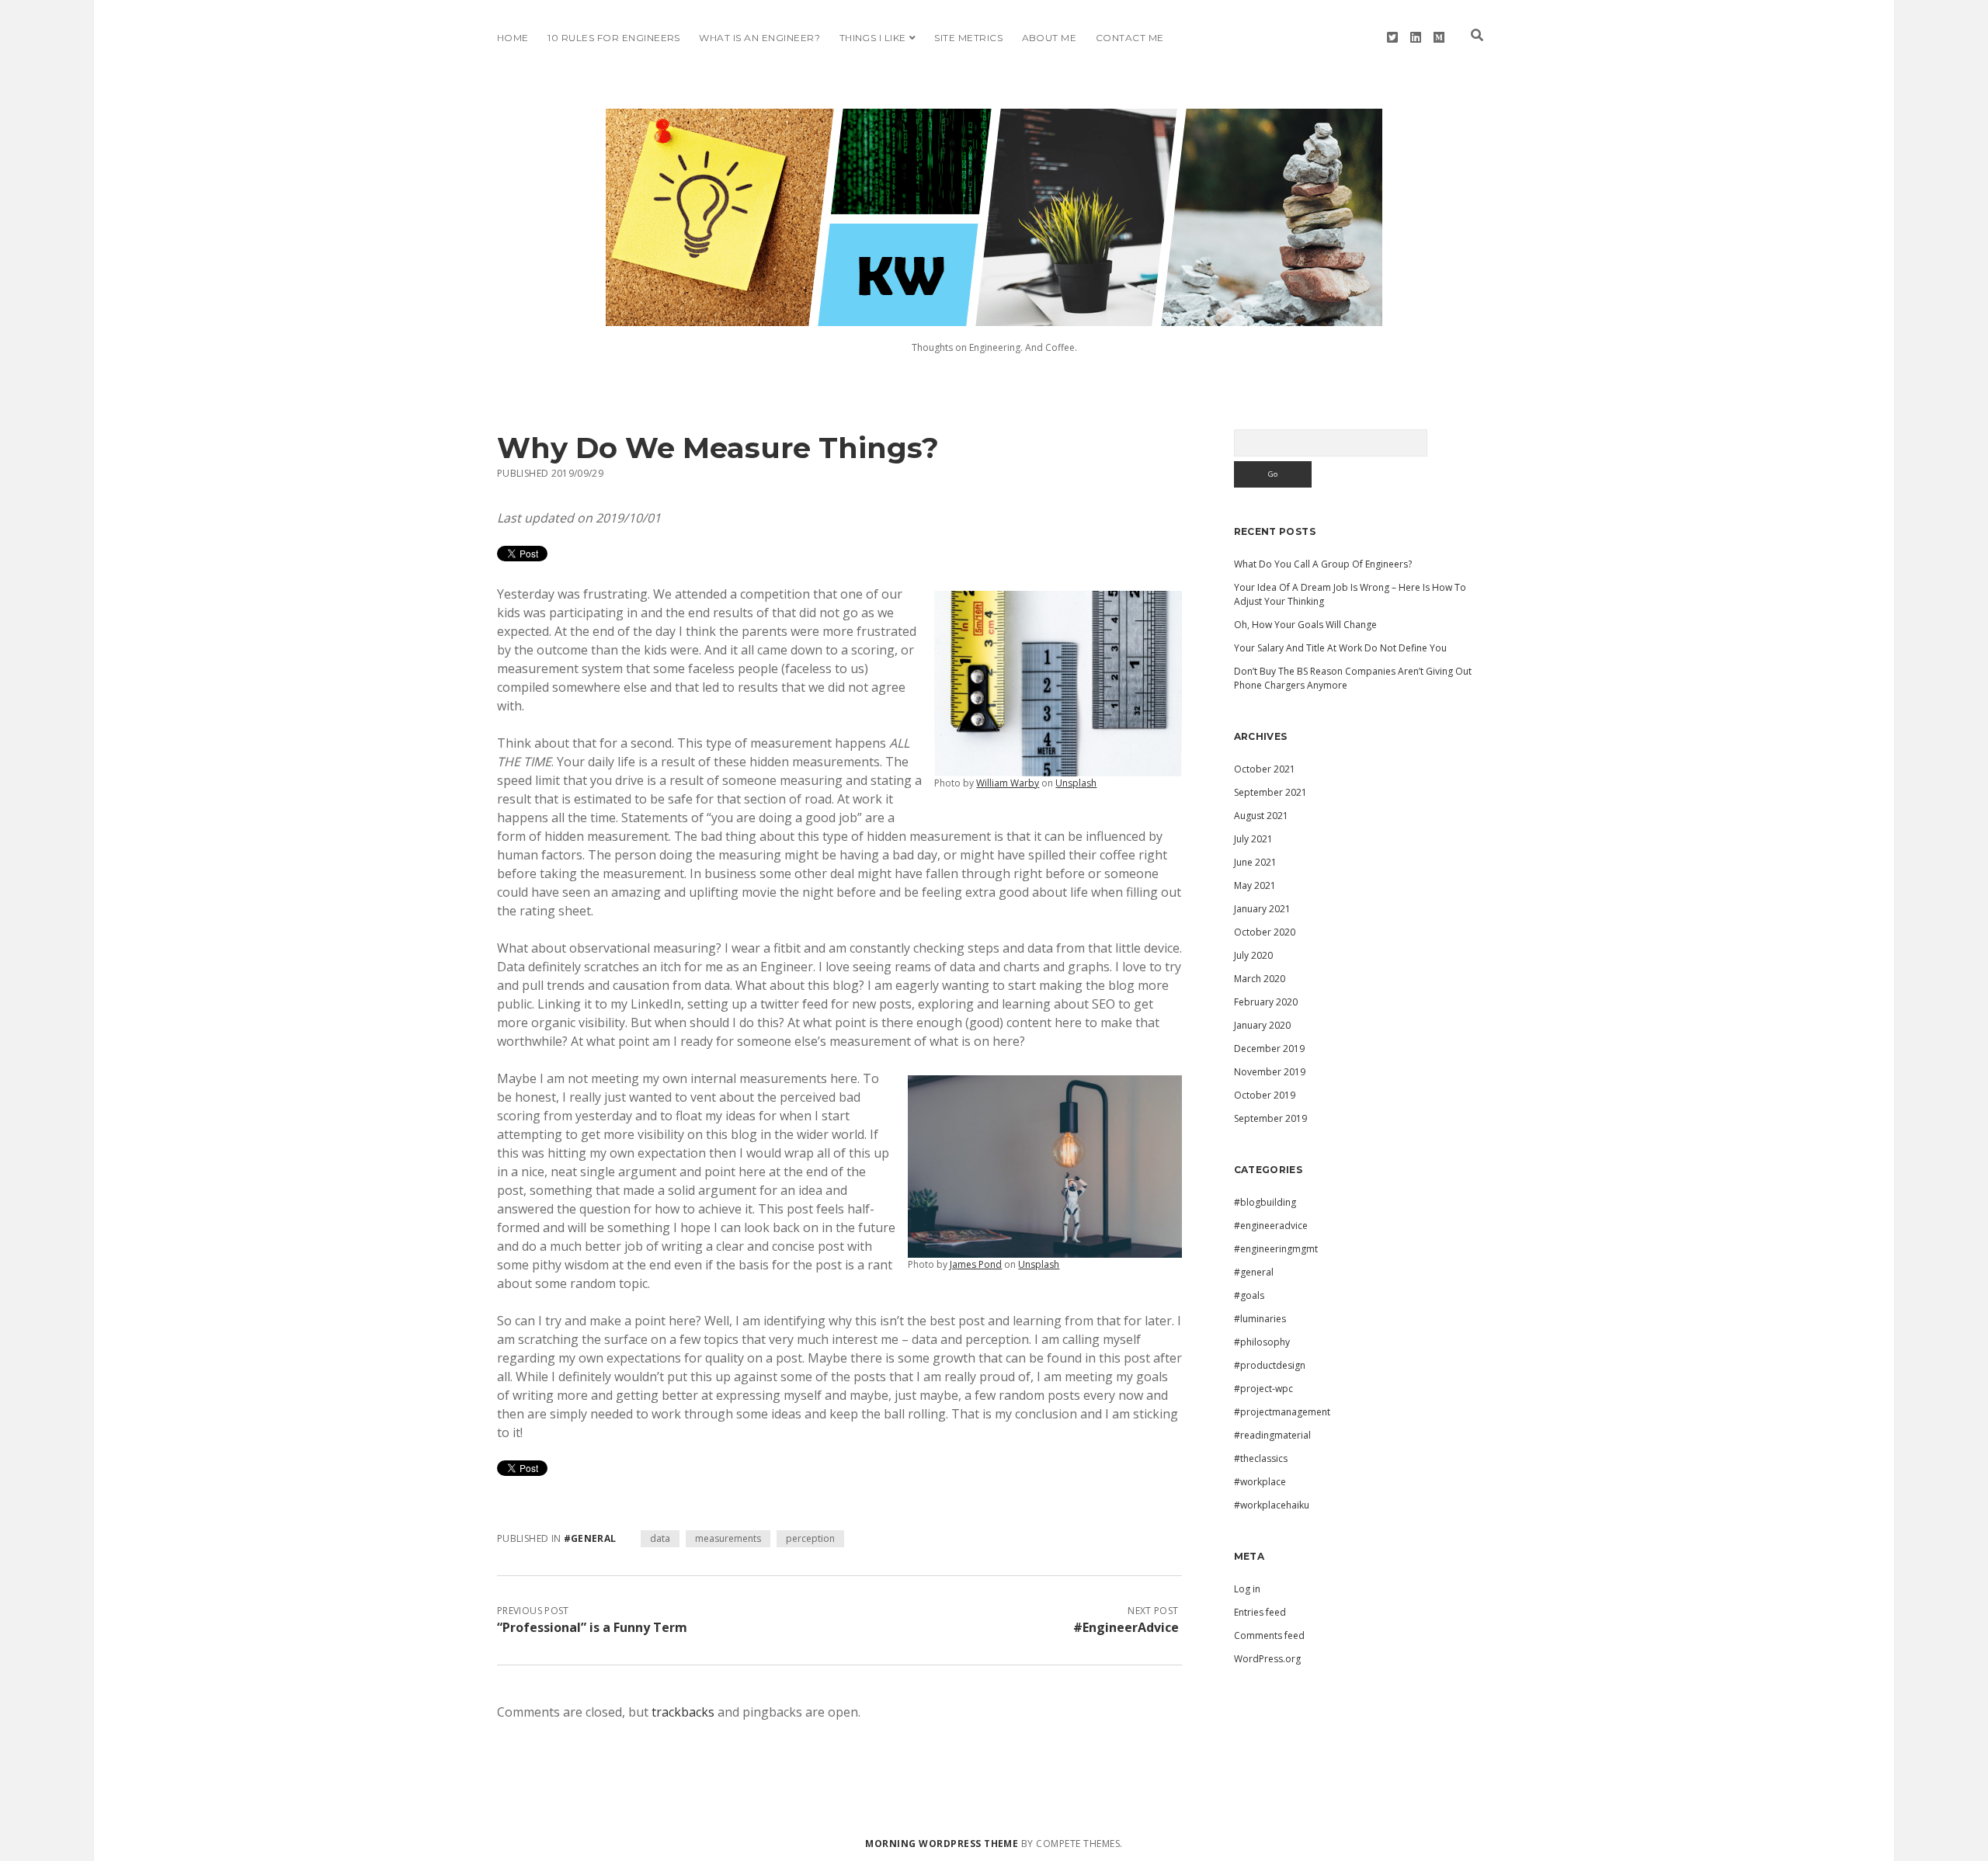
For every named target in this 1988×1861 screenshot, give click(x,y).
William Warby (1008, 783)
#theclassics (1261, 1458)
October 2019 (1265, 1095)
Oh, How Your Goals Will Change (1305, 625)
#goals (1249, 1295)
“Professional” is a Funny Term (592, 1627)
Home (513, 38)
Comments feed (1269, 1635)
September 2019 (1270, 1118)
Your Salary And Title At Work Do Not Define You (1340, 648)
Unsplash (1076, 783)
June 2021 (1255, 862)
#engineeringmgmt (1276, 1249)
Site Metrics (968, 38)
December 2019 (1269, 1049)
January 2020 (1262, 1025)
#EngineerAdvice (1126, 1627)
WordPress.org (1267, 1659)
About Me (1050, 38)
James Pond (976, 1264)
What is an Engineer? (759, 38)
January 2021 (1262, 909)
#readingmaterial (1272, 1435)
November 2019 (1270, 1072)
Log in (1247, 1589)
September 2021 (1270, 792)
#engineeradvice (1271, 1226)
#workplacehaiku (1272, 1505)
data (660, 1538)
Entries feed (1260, 1612)
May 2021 (1255, 885)
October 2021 (1265, 769)
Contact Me (1130, 38)
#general (590, 1538)
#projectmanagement (1282, 1412)
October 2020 (1265, 932)
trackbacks (683, 1712)
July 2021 (1253, 839)
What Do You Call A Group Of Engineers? (1323, 564)
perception (810, 1538)
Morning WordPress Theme (942, 1844)
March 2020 (1260, 979)
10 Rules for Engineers (614, 38)
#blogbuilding (1265, 1202)
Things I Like (873, 38)
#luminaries (1260, 1319)
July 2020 (1253, 955)
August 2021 (1261, 816)
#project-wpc (1263, 1389)
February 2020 (1266, 1002)
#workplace (1260, 1482)
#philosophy (1262, 1342)
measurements (728, 1538)
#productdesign (1270, 1365)
